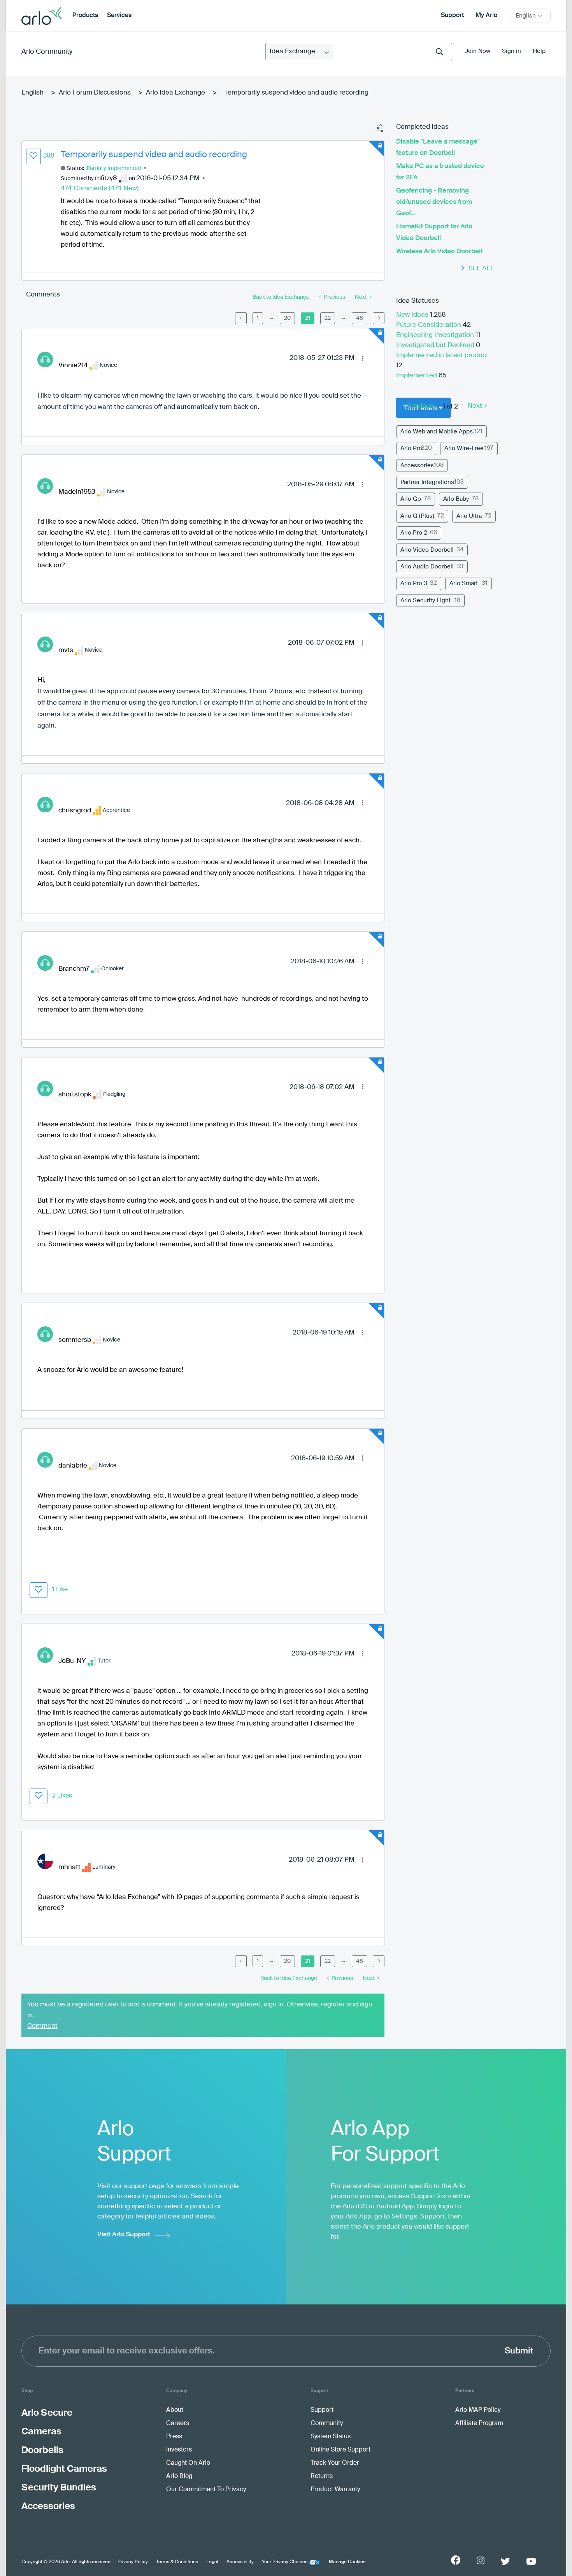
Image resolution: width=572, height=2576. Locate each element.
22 (328, 318)
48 (360, 318)
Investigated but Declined (436, 345)
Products (85, 16)
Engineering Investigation (436, 335)
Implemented (417, 376)
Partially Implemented (114, 168)
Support (452, 16)
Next (475, 406)
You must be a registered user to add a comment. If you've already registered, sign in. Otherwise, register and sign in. (200, 2010)
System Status (331, 2437)
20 (287, 318)
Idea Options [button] (381, 128)
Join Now (478, 51)
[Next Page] (379, 318)
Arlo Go (411, 499)
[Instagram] (481, 2561)
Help (539, 51)
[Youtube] (531, 2561)
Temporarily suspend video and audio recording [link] (296, 93)
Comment (42, 2026)
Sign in (511, 51)
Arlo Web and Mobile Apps (437, 432)
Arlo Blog (179, 2476)
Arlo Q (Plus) (417, 516)
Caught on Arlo (188, 2463)
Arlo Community (47, 52)
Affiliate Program (479, 2423)
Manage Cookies (347, 2562)
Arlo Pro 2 (414, 533)
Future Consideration (429, 325)
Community (327, 2423)
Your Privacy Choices (285, 2562)
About (175, 2410)
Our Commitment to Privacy (206, 2490)
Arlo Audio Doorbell (427, 567)
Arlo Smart (464, 583)
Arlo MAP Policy (478, 2410)
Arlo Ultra (469, 516)
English (32, 93)
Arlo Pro (411, 448)
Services (119, 16)
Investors (179, 2450)
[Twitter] (505, 2561)
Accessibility (240, 2562)
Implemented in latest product (442, 355)
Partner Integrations (427, 482)
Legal (212, 2562)
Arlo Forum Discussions (95, 93)
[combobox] (393, 52)
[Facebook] (456, 2560)
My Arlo (486, 16)
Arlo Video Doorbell (427, 550)
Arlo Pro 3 (414, 583)
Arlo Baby (456, 499)
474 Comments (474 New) (100, 189)
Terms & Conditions (177, 2562)
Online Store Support (340, 2450)
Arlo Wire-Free (464, 448)
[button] (33, 156)
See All (481, 269)
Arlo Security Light (425, 601)
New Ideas (413, 315)
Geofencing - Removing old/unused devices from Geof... (434, 202)
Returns (322, 2476)
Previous (420, 406)
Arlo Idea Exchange (175, 93)
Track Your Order (335, 2463)
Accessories (417, 466)
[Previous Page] (241, 318)
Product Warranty (335, 2490)
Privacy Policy (133, 2562)
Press (174, 2437)
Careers (178, 2423)
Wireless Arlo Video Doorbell (439, 252)
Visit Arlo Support (124, 2235)
